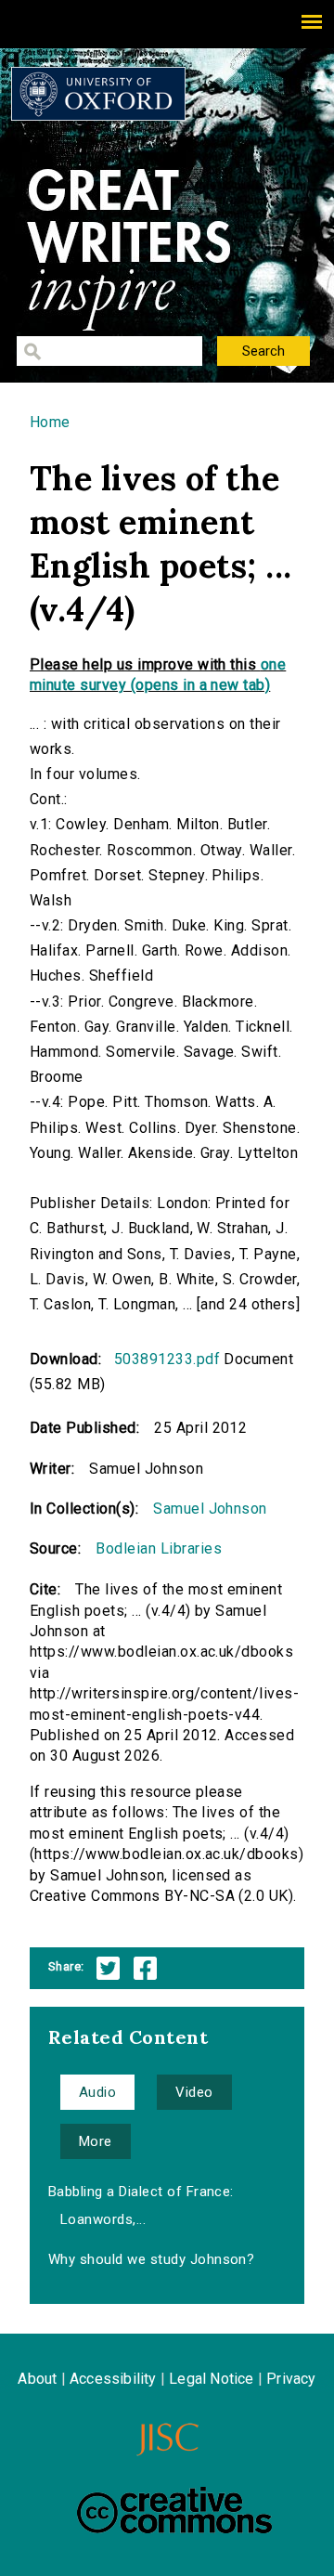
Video (194, 2092)
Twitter (108, 1968)
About (37, 2379)
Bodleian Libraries (159, 1548)
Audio (97, 2092)
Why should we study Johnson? (151, 2259)
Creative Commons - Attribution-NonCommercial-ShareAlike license (174, 2510)
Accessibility (113, 2379)
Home (50, 422)
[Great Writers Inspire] (98, 94)
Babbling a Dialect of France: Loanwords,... (141, 2205)
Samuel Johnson (210, 1509)
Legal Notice (211, 2379)
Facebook (145, 1968)
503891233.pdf (167, 1359)
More (96, 2141)
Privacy (291, 2379)
